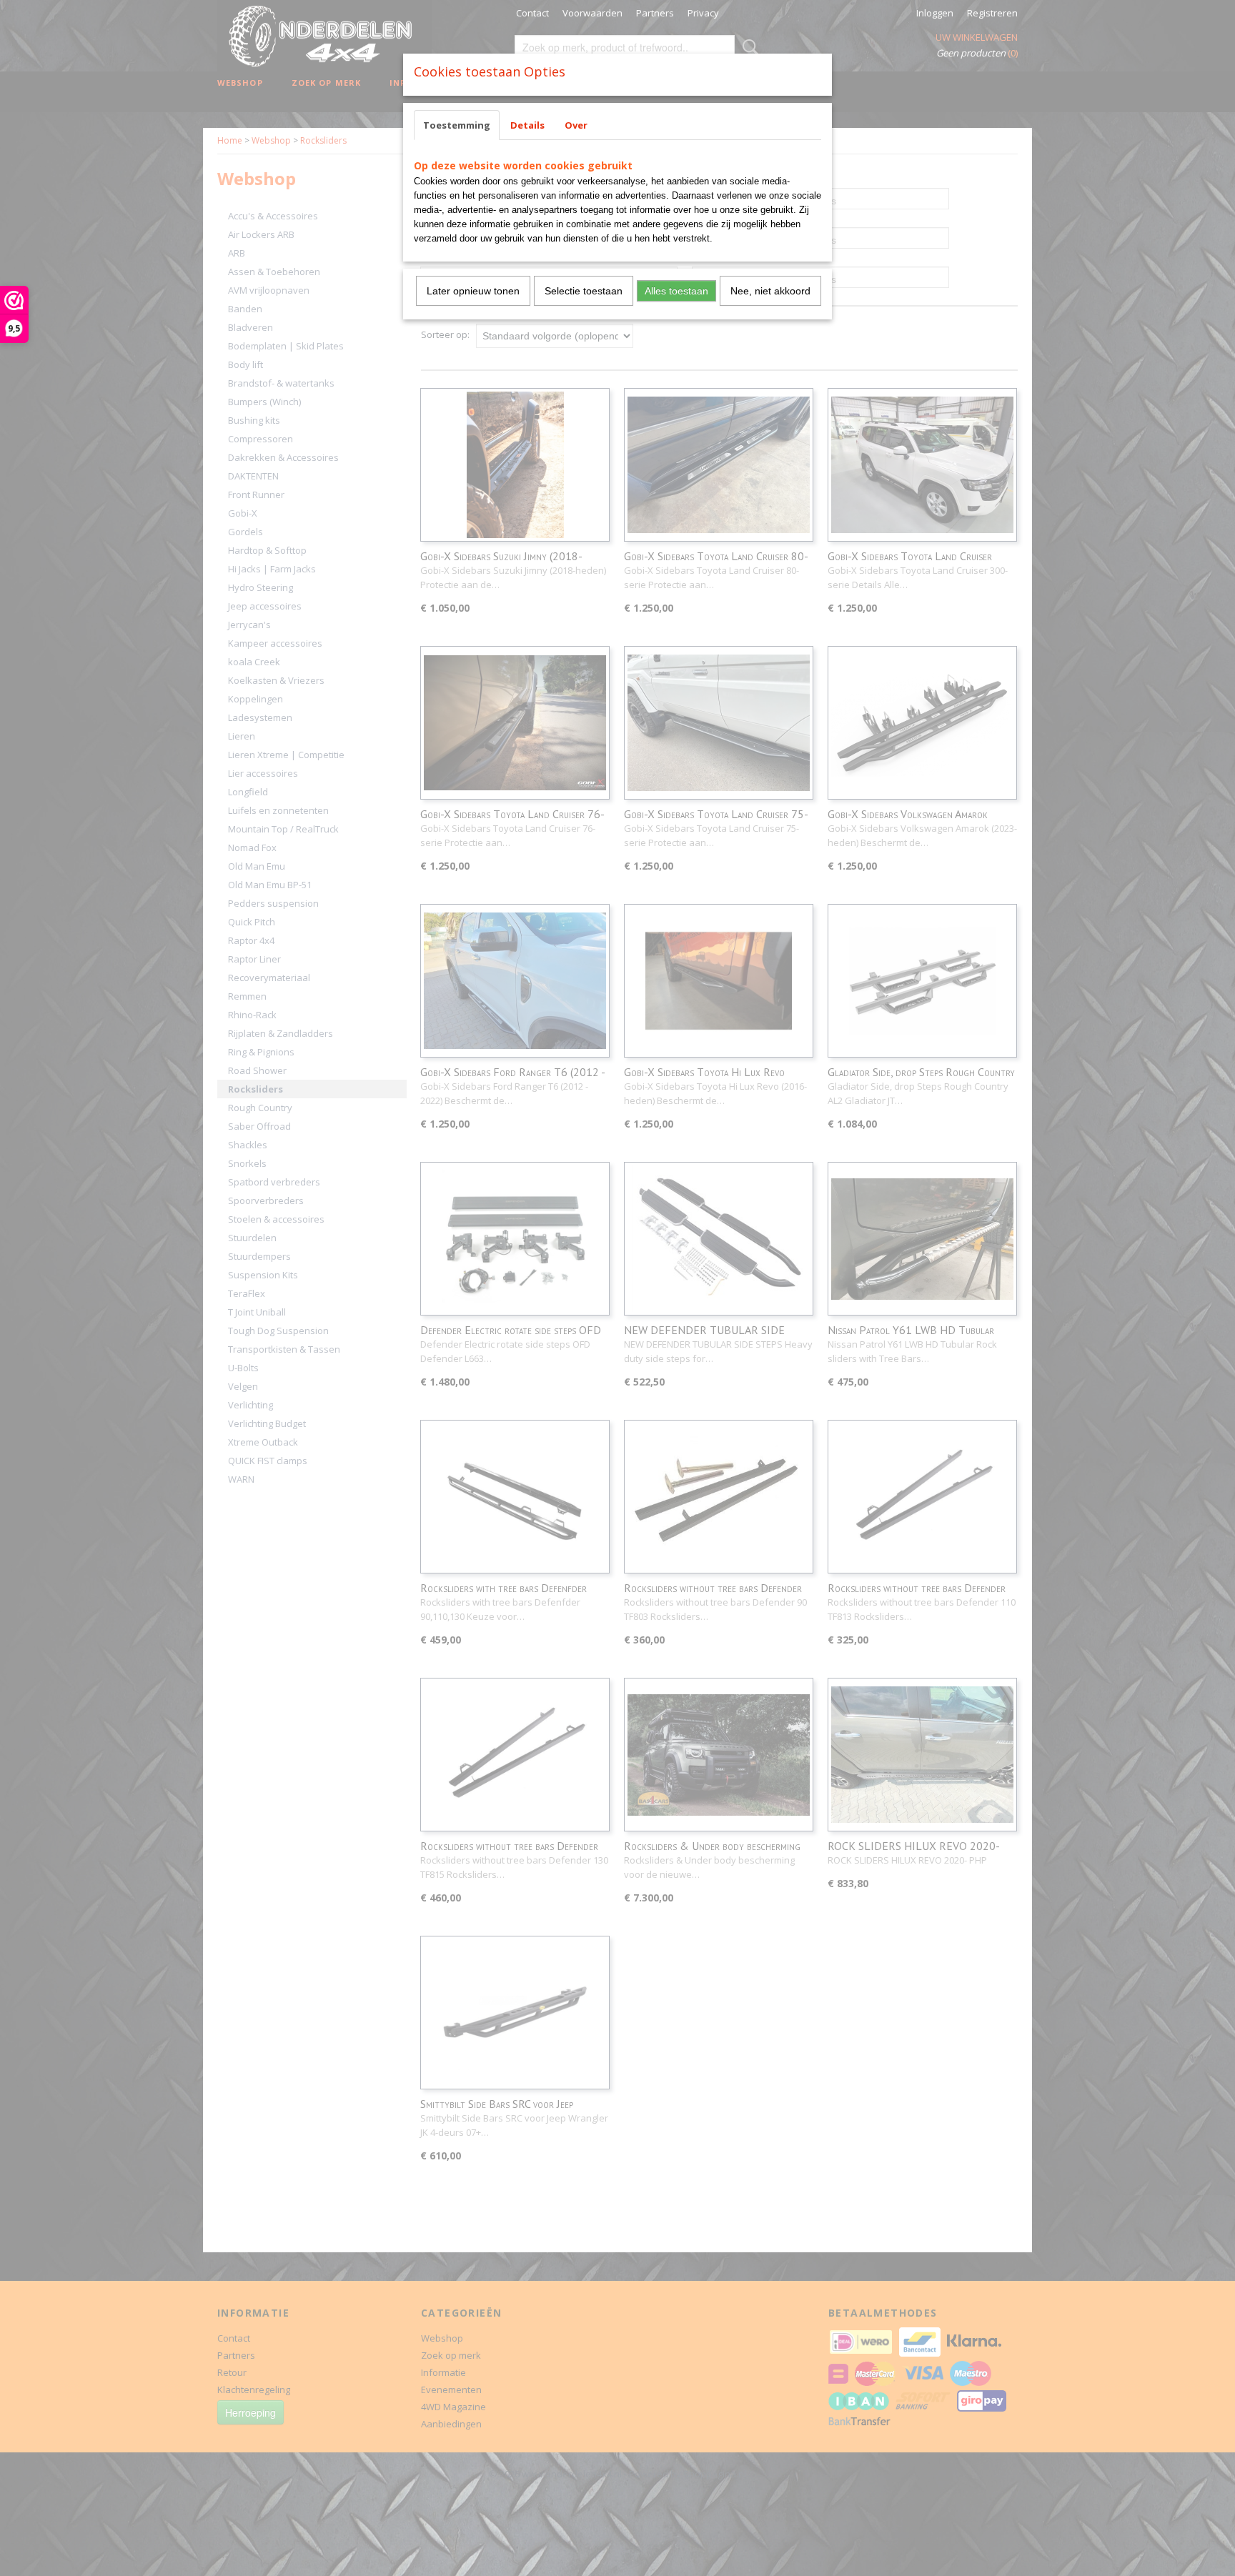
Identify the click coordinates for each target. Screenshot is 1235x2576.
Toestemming (457, 125)
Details (527, 125)
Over (576, 125)
